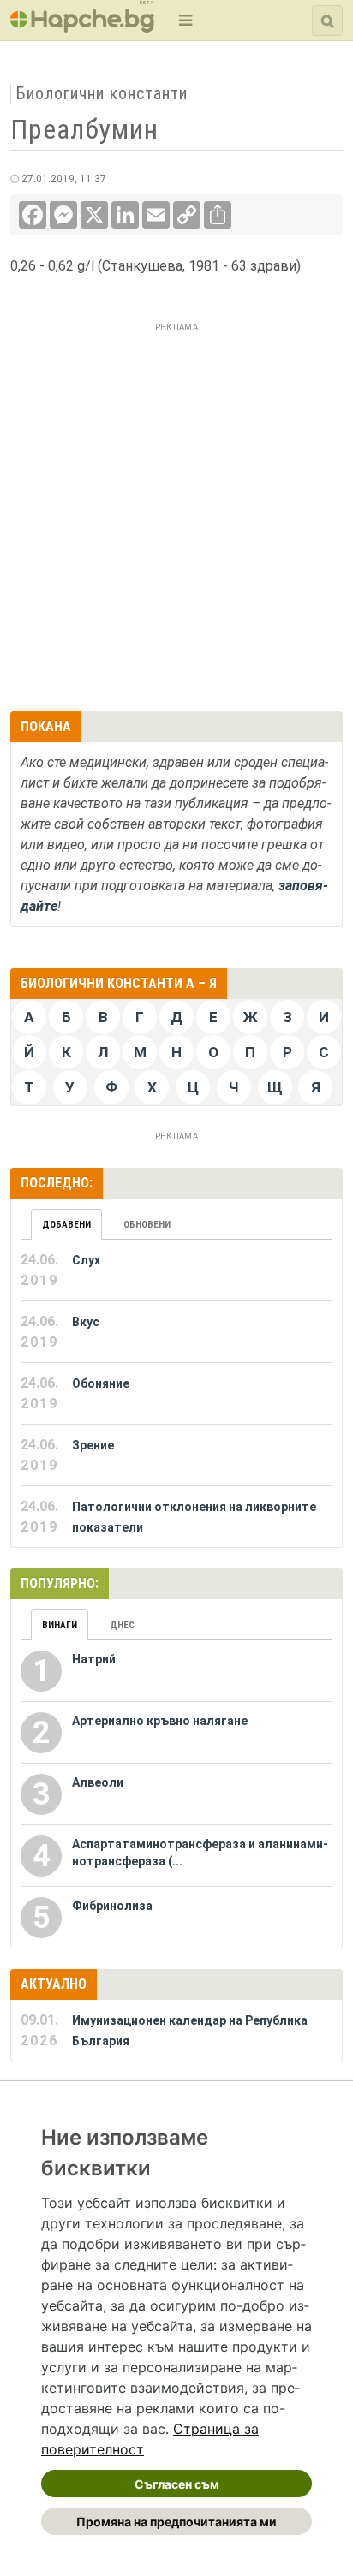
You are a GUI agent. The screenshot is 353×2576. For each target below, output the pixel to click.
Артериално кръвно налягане (160, 1721)
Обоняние (101, 1383)
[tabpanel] (176, 1394)
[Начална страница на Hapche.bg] (82, 27)
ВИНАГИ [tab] (60, 1625)
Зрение (93, 1445)
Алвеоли (98, 1782)
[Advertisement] (176, 515)
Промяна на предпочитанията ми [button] (176, 2522)
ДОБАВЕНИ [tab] (66, 1225)
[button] (184, 20)
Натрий (94, 1659)
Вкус (86, 1322)
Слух (86, 1260)
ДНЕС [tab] (122, 1625)
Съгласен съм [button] (177, 2484)
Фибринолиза (112, 1906)
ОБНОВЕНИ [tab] (147, 1225)
